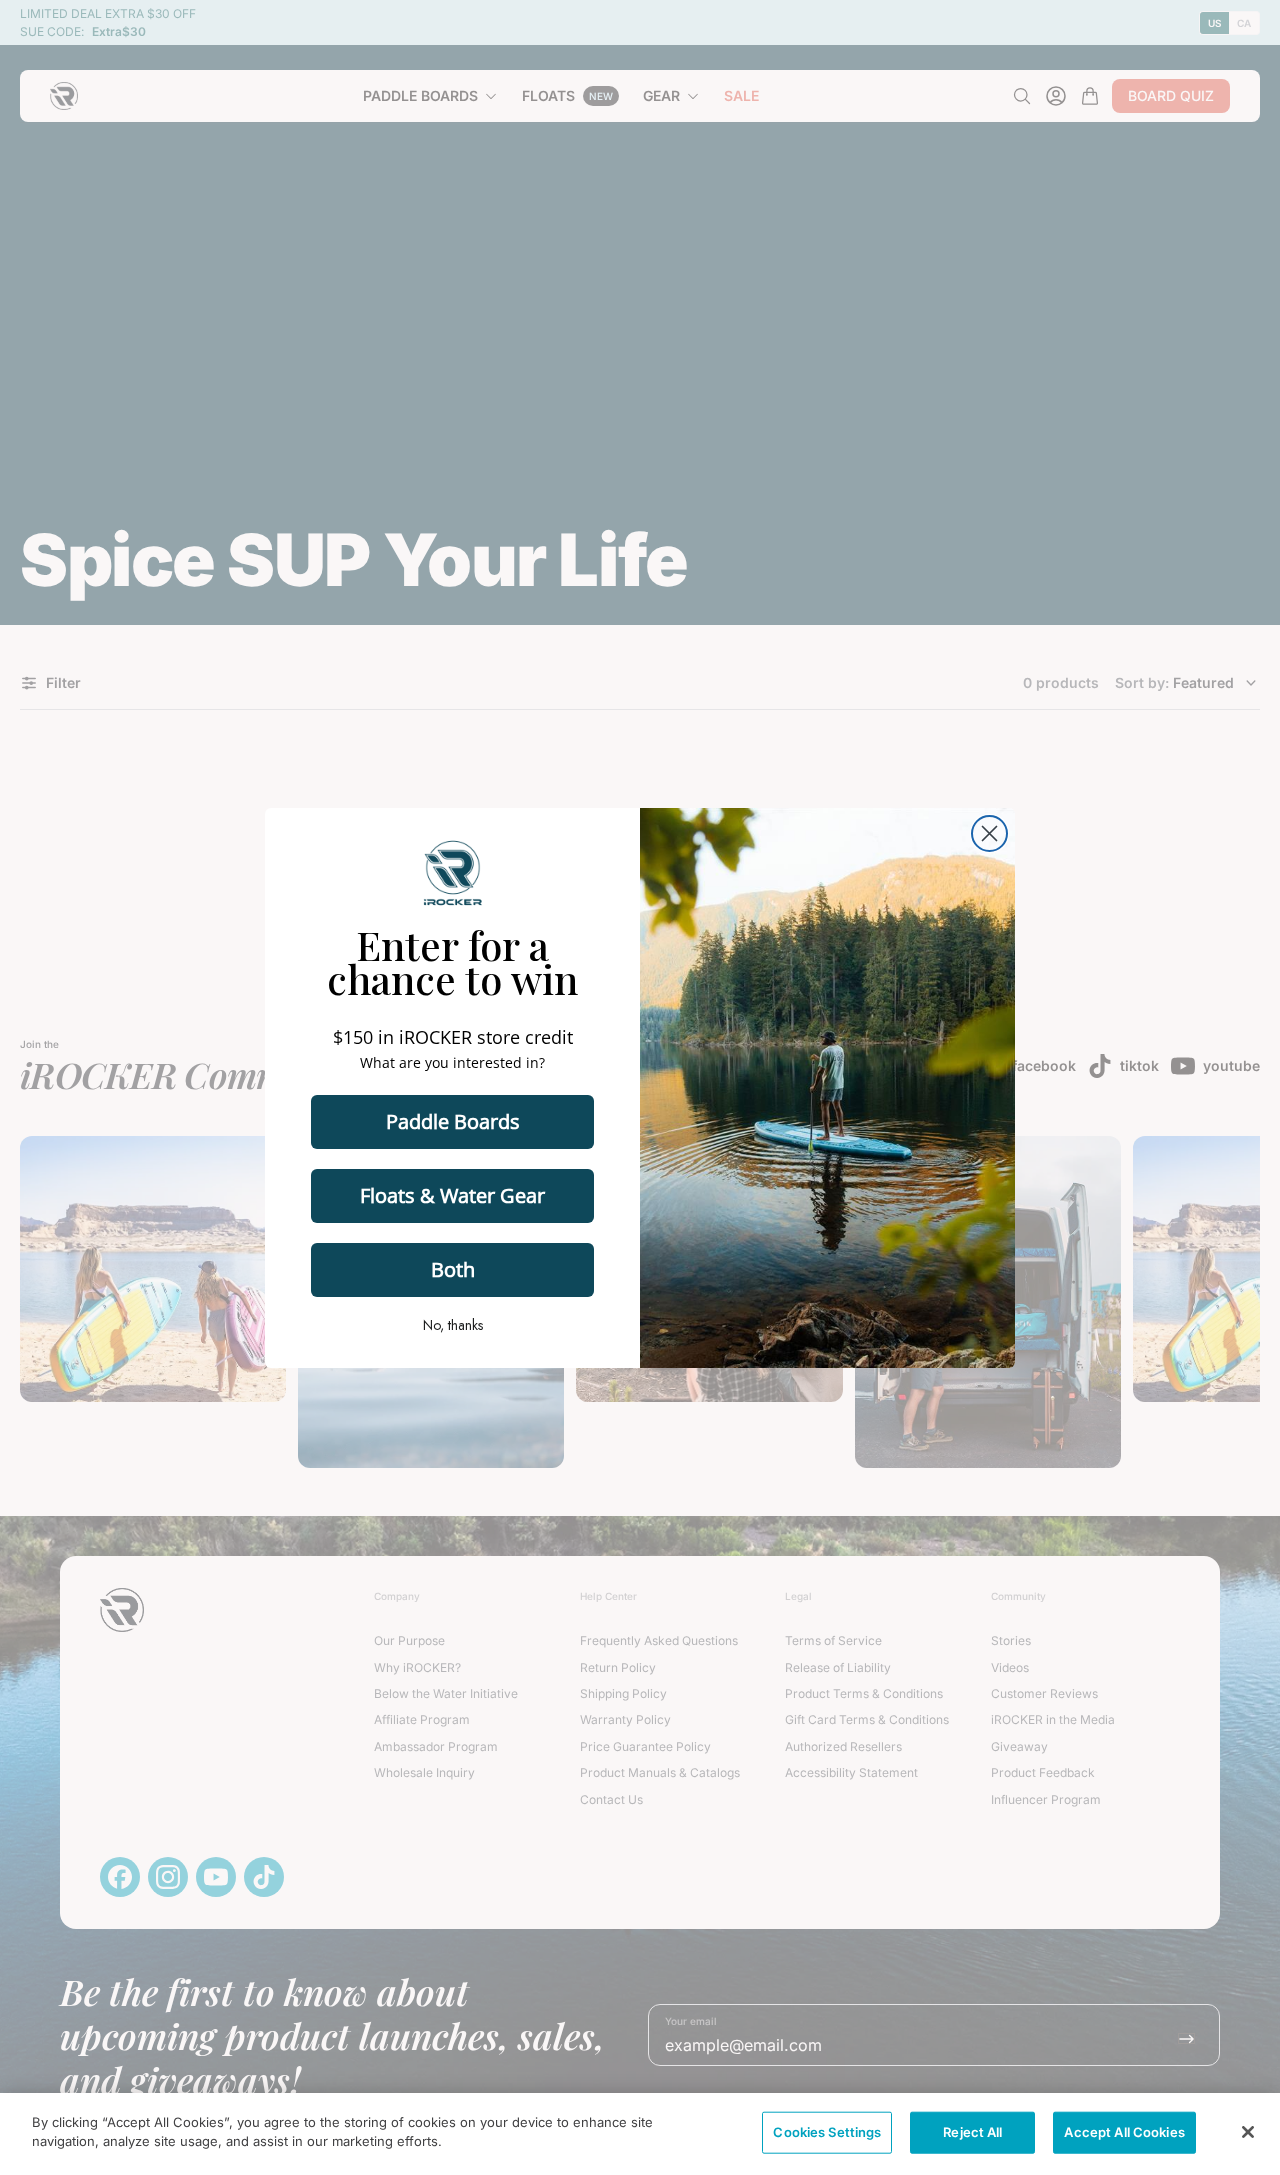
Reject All (972, 2132)
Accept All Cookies (1124, 2132)
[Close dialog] (989, 833)
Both (453, 1269)
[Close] (1248, 2132)
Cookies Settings (827, 2132)
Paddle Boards (453, 1121)
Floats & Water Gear (452, 1195)
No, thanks (453, 1325)
